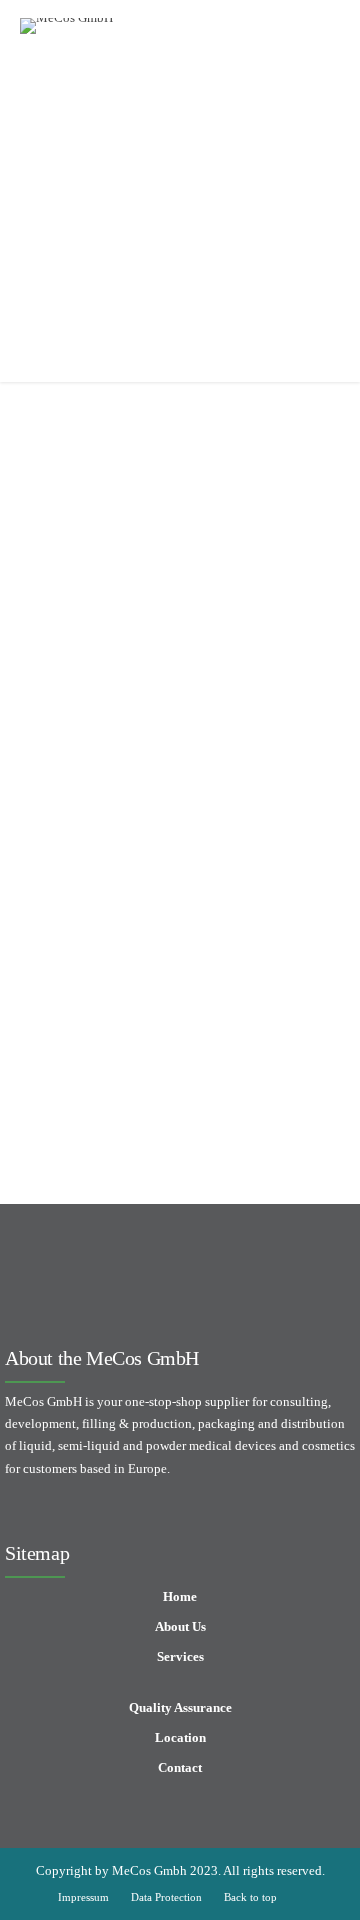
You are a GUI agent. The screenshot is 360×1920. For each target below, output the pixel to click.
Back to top (250, 1897)
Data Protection (166, 1897)
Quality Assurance (180, 1707)
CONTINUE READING (180, 790)
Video (106, 522)
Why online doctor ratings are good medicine (165, 1012)
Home (180, 1596)
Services (180, 1656)
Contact (180, 1767)
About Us (180, 1626)
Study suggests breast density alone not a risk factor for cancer (149, 606)
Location (180, 1737)
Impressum (83, 1897)
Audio (55, 522)
